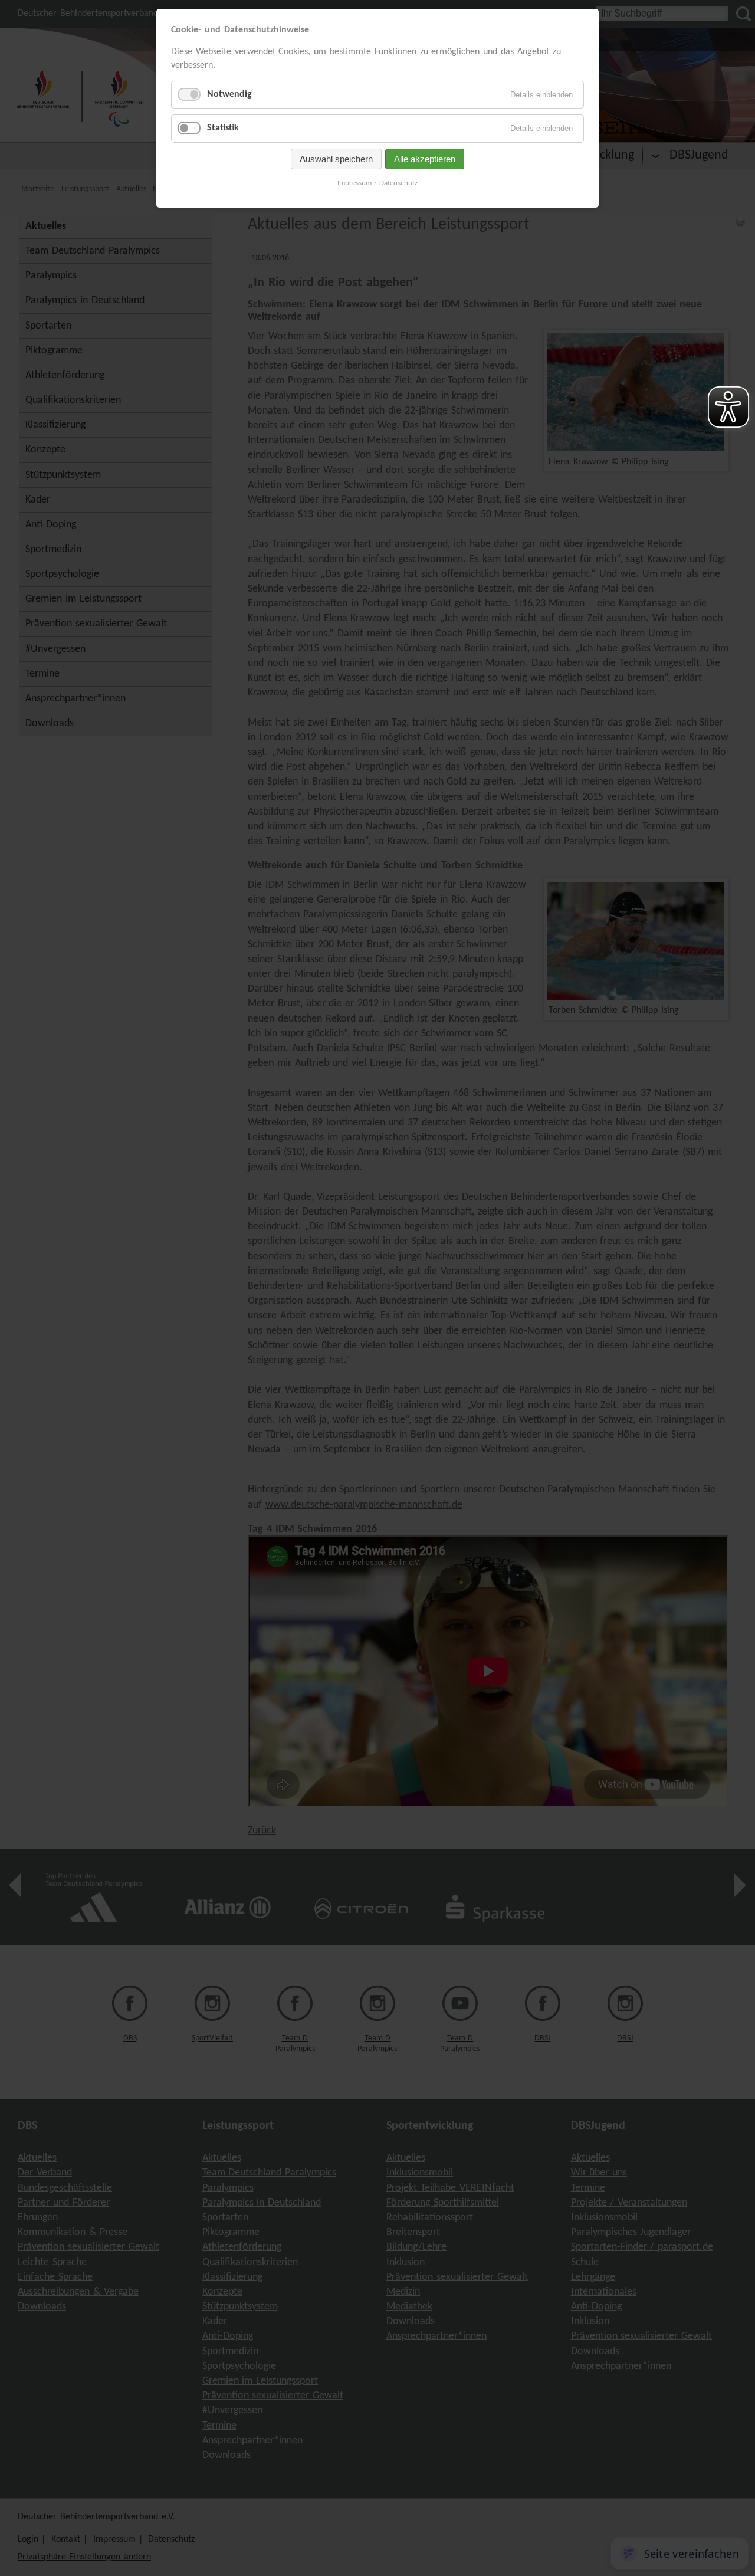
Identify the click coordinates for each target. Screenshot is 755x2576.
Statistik (223, 128)
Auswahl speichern (336, 159)
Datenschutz (398, 183)
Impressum (354, 183)
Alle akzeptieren (425, 159)
